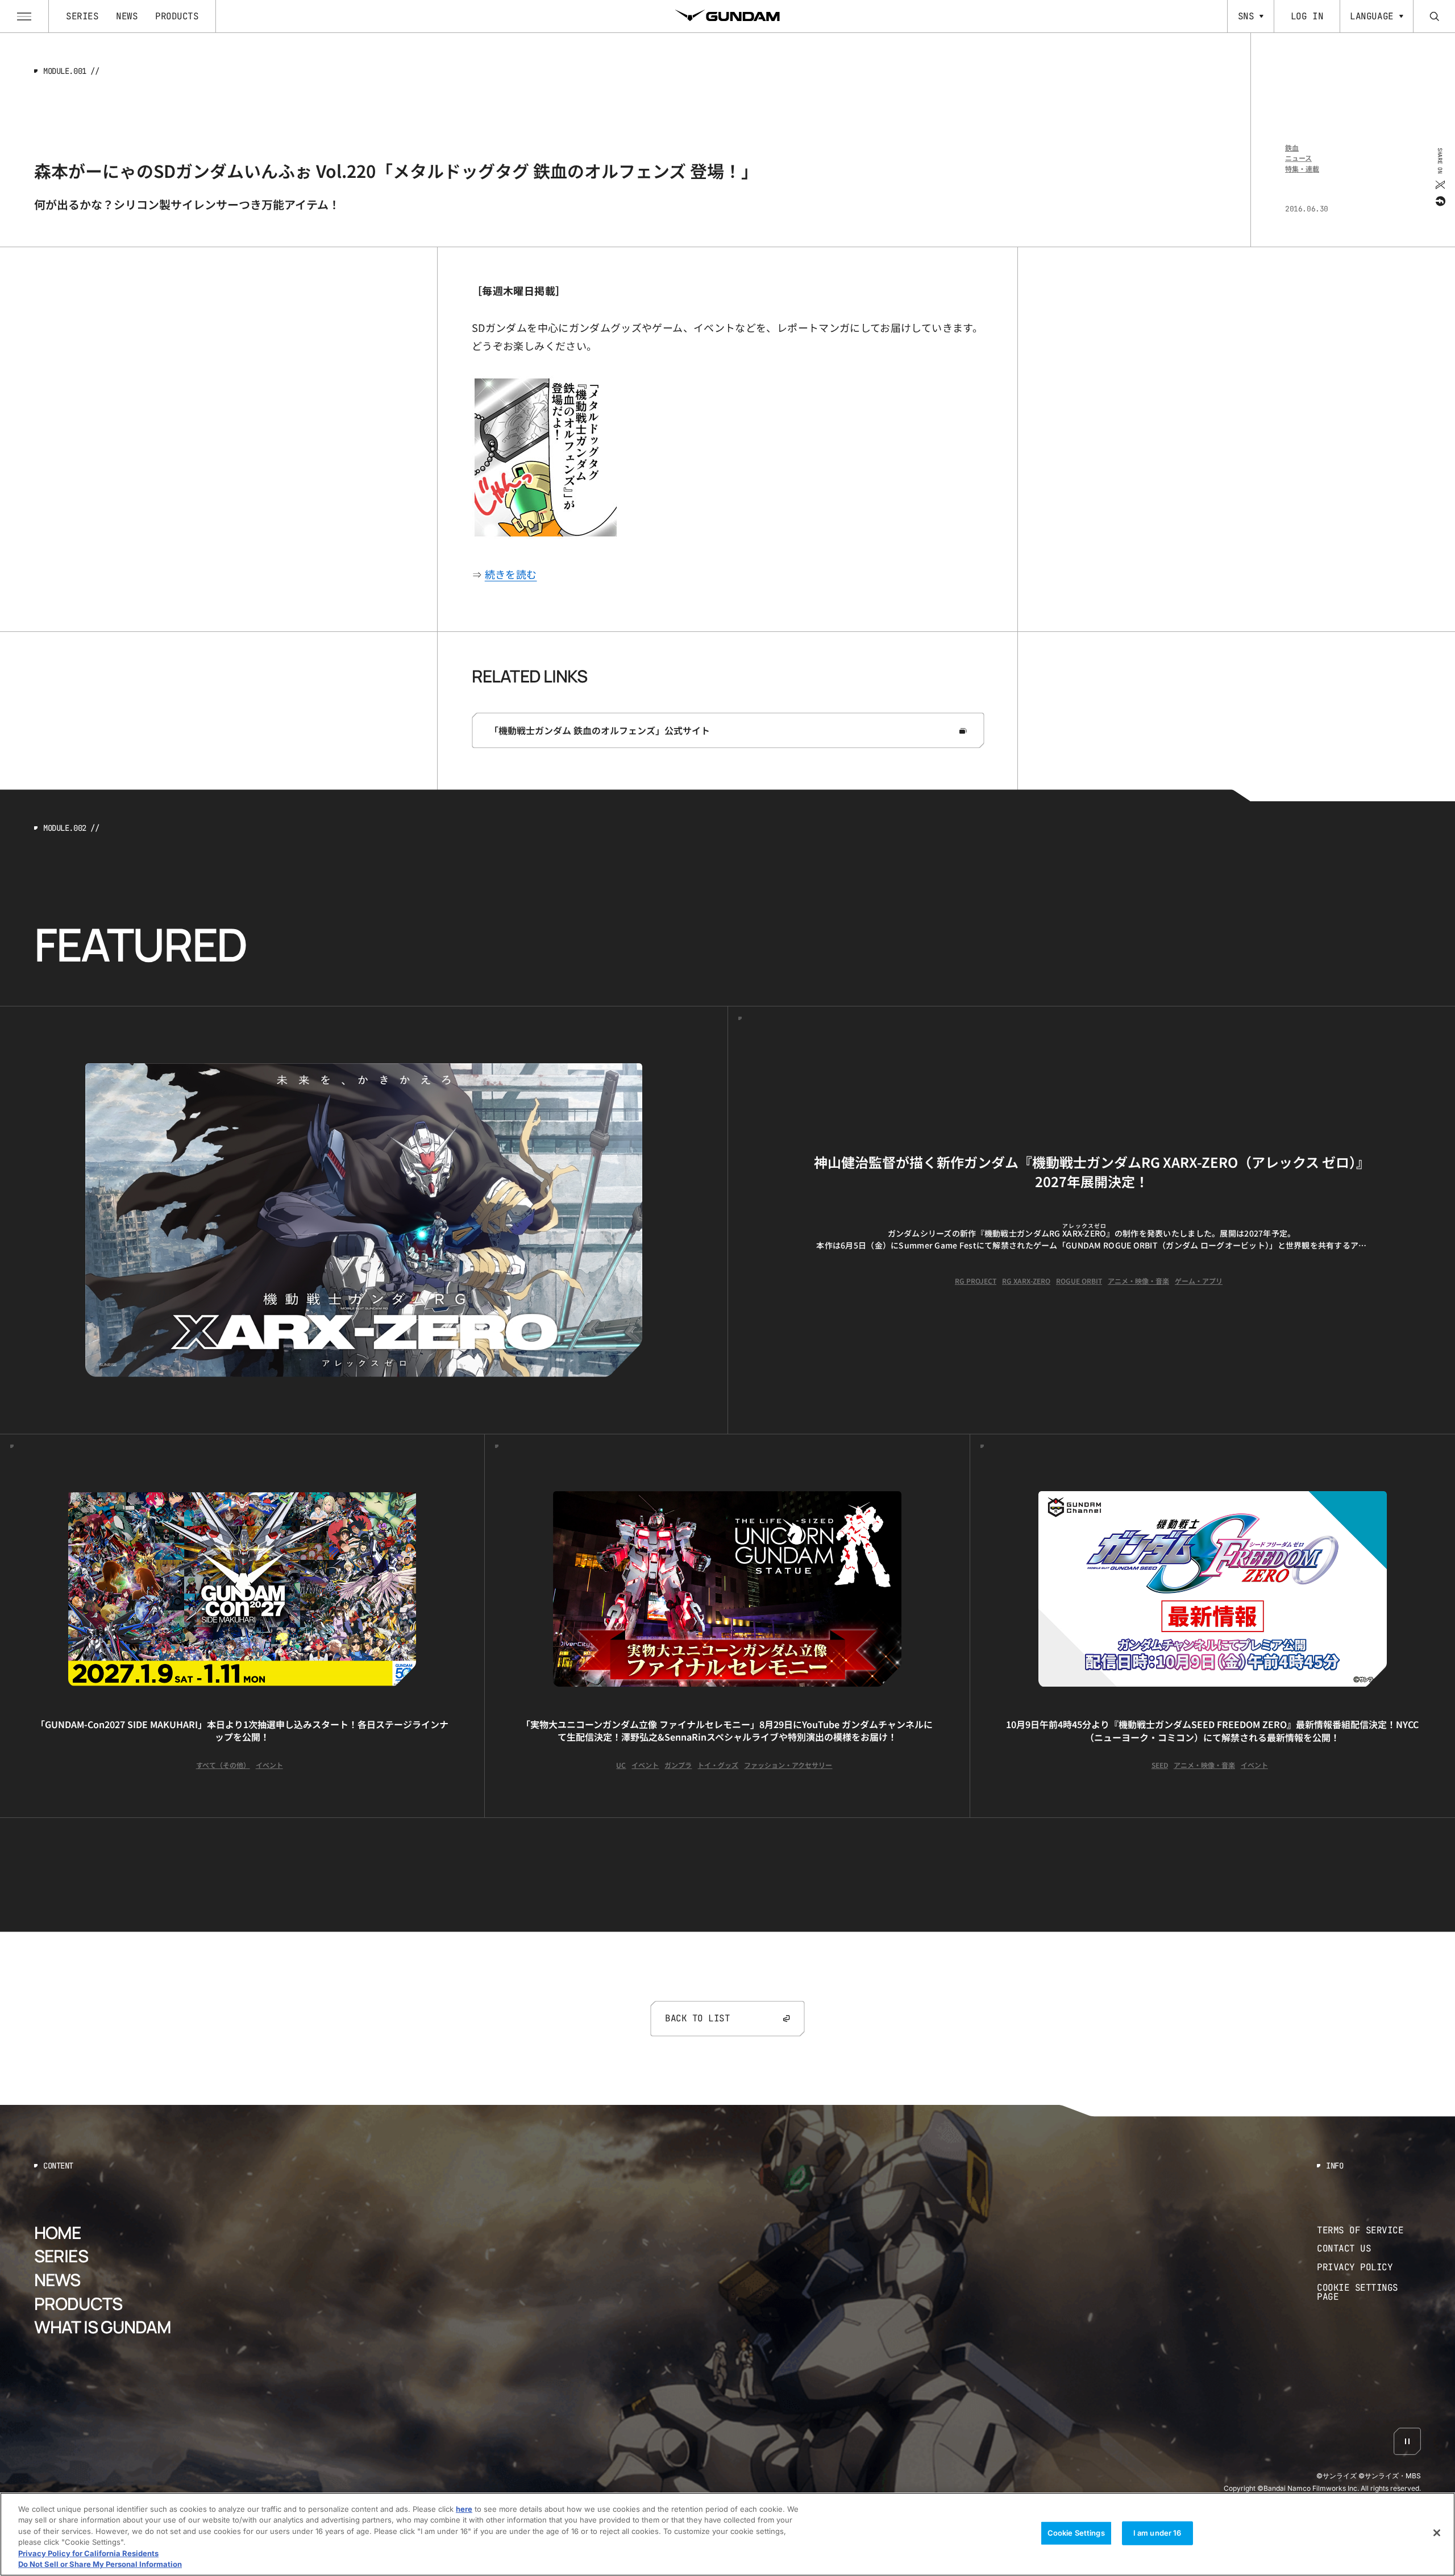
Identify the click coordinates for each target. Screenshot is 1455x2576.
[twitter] (1439, 184)
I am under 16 (1157, 2533)
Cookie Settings (1076, 2533)
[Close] (1437, 2533)
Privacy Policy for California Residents (88, 2553)
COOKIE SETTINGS (1369, 2292)
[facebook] (1439, 201)
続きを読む (511, 574)
